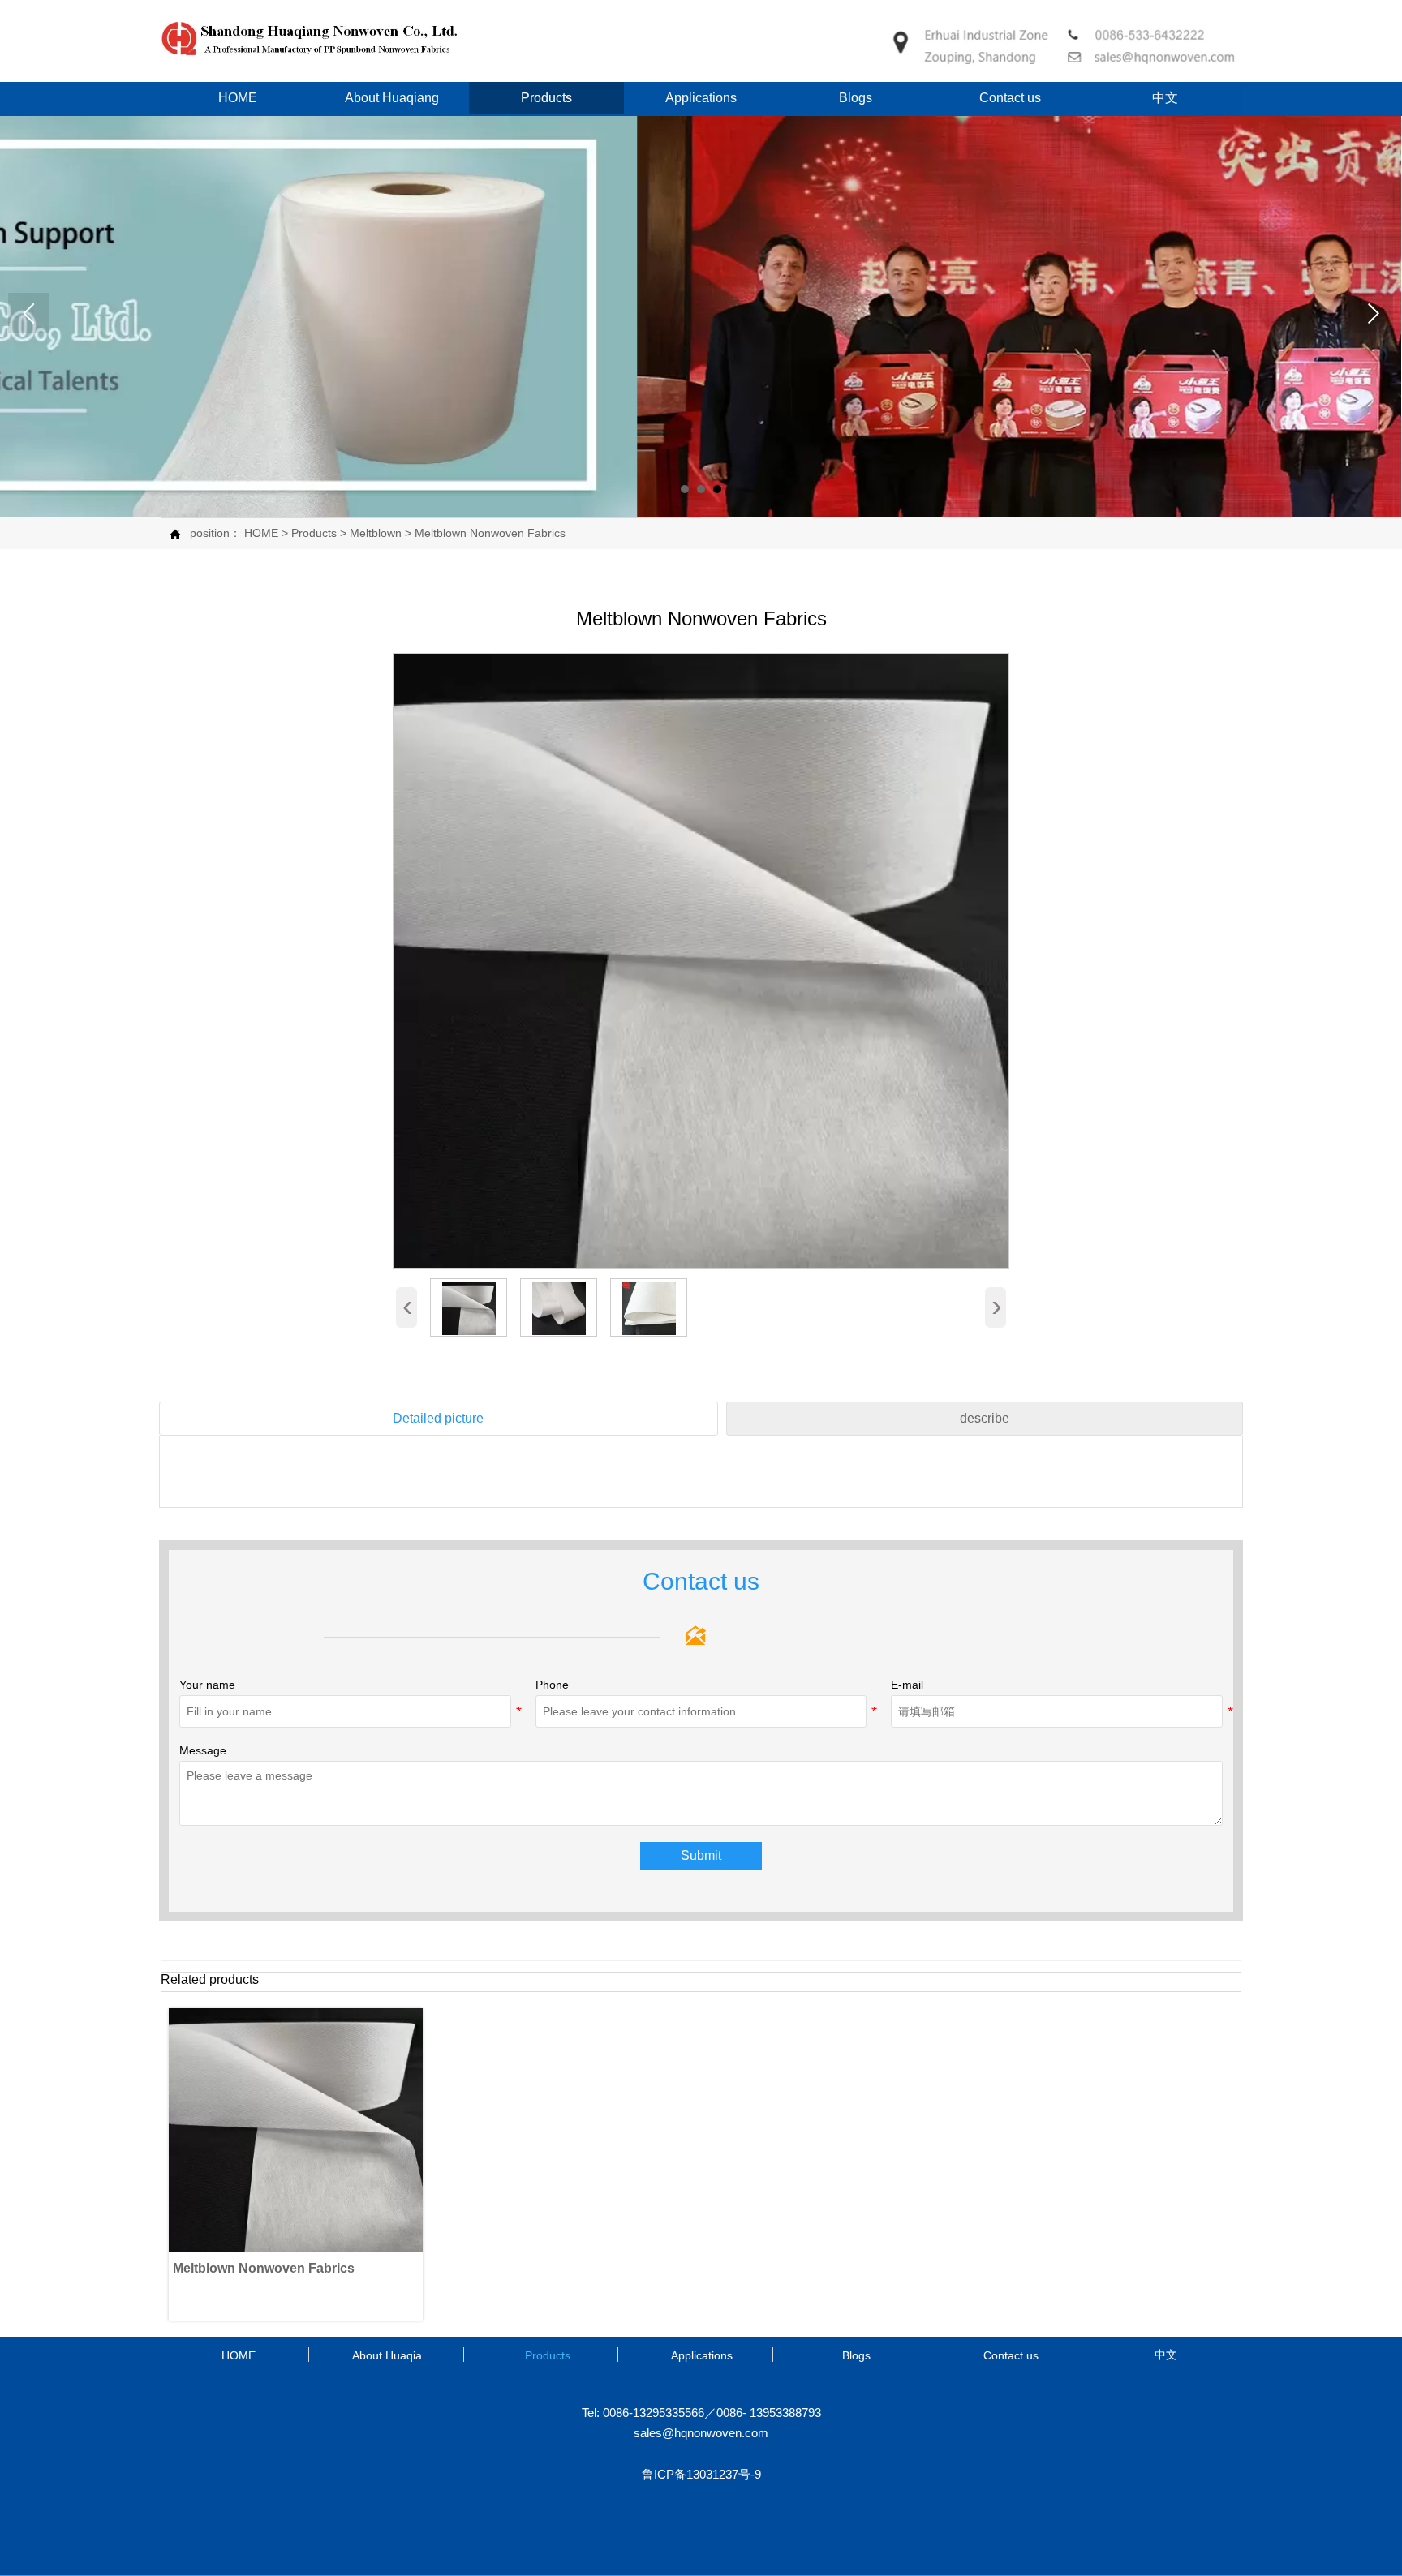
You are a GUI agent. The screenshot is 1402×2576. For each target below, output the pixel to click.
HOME (261, 533)
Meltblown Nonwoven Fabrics (490, 533)
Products (314, 533)
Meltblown (376, 533)
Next (1373, 313)
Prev (28, 313)
